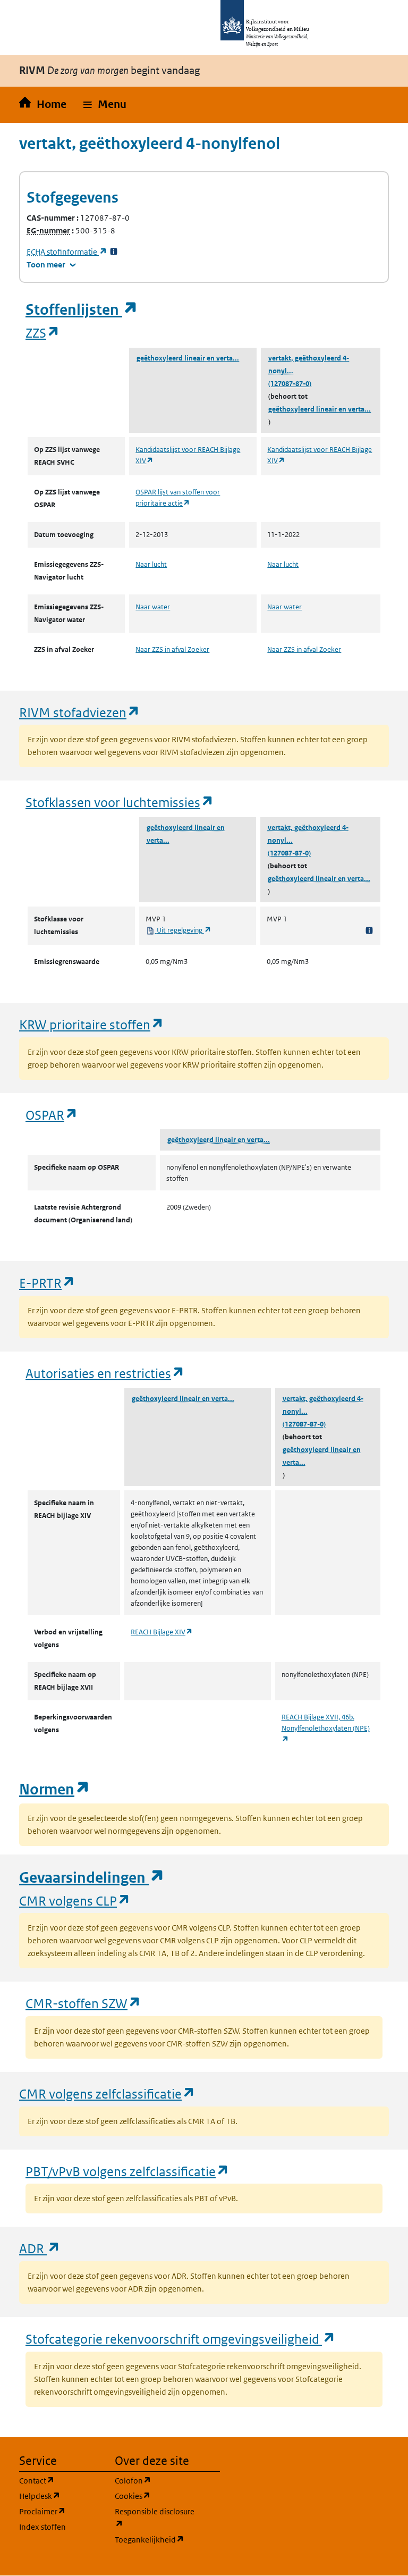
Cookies (156, 2496)
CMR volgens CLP (75, 1900)
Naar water (153, 607)
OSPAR (52, 1115)
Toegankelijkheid (156, 2539)
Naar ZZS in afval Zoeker (172, 649)
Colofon (156, 2480)
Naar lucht (151, 564)
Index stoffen (42, 2527)
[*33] (114, 252)
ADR (40, 2248)
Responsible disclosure (156, 2518)
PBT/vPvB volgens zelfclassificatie (127, 2171)
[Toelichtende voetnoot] (369, 930)
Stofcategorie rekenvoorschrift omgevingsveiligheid (181, 2339)
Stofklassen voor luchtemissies (120, 802)
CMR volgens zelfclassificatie (107, 2093)
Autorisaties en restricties (105, 1373)
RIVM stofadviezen (80, 712)
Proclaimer (61, 2511)
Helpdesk (61, 2496)
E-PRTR (47, 1283)
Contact (61, 2480)
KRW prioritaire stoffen (92, 1024)
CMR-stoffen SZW (83, 2003)
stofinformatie (67, 252)
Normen (55, 1789)
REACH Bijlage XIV (162, 1632)
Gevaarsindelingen (92, 1878)
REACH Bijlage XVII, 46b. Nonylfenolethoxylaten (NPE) (326, 1728)
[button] (105, 105)
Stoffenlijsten (82, 310)
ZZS (43, 333)
